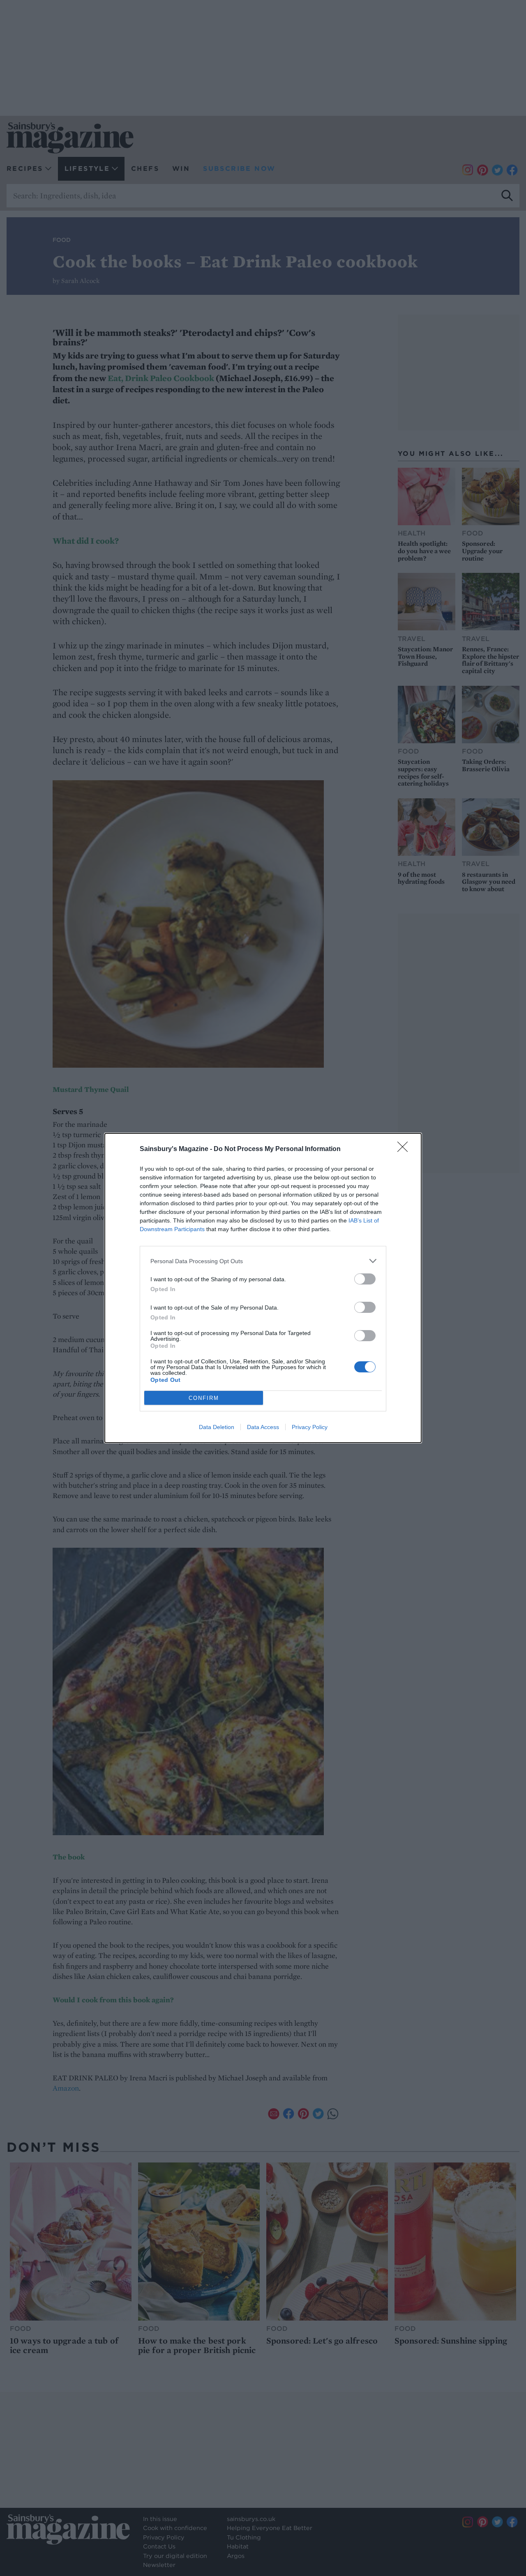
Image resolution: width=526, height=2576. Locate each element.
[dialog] (263, 1288)
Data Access (263, 1427)
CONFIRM (204, 1398)
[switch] (365, 1279)
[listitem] (263, 1261)
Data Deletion (217, 1427)
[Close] (405, 1149)
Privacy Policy (310, 1427)
